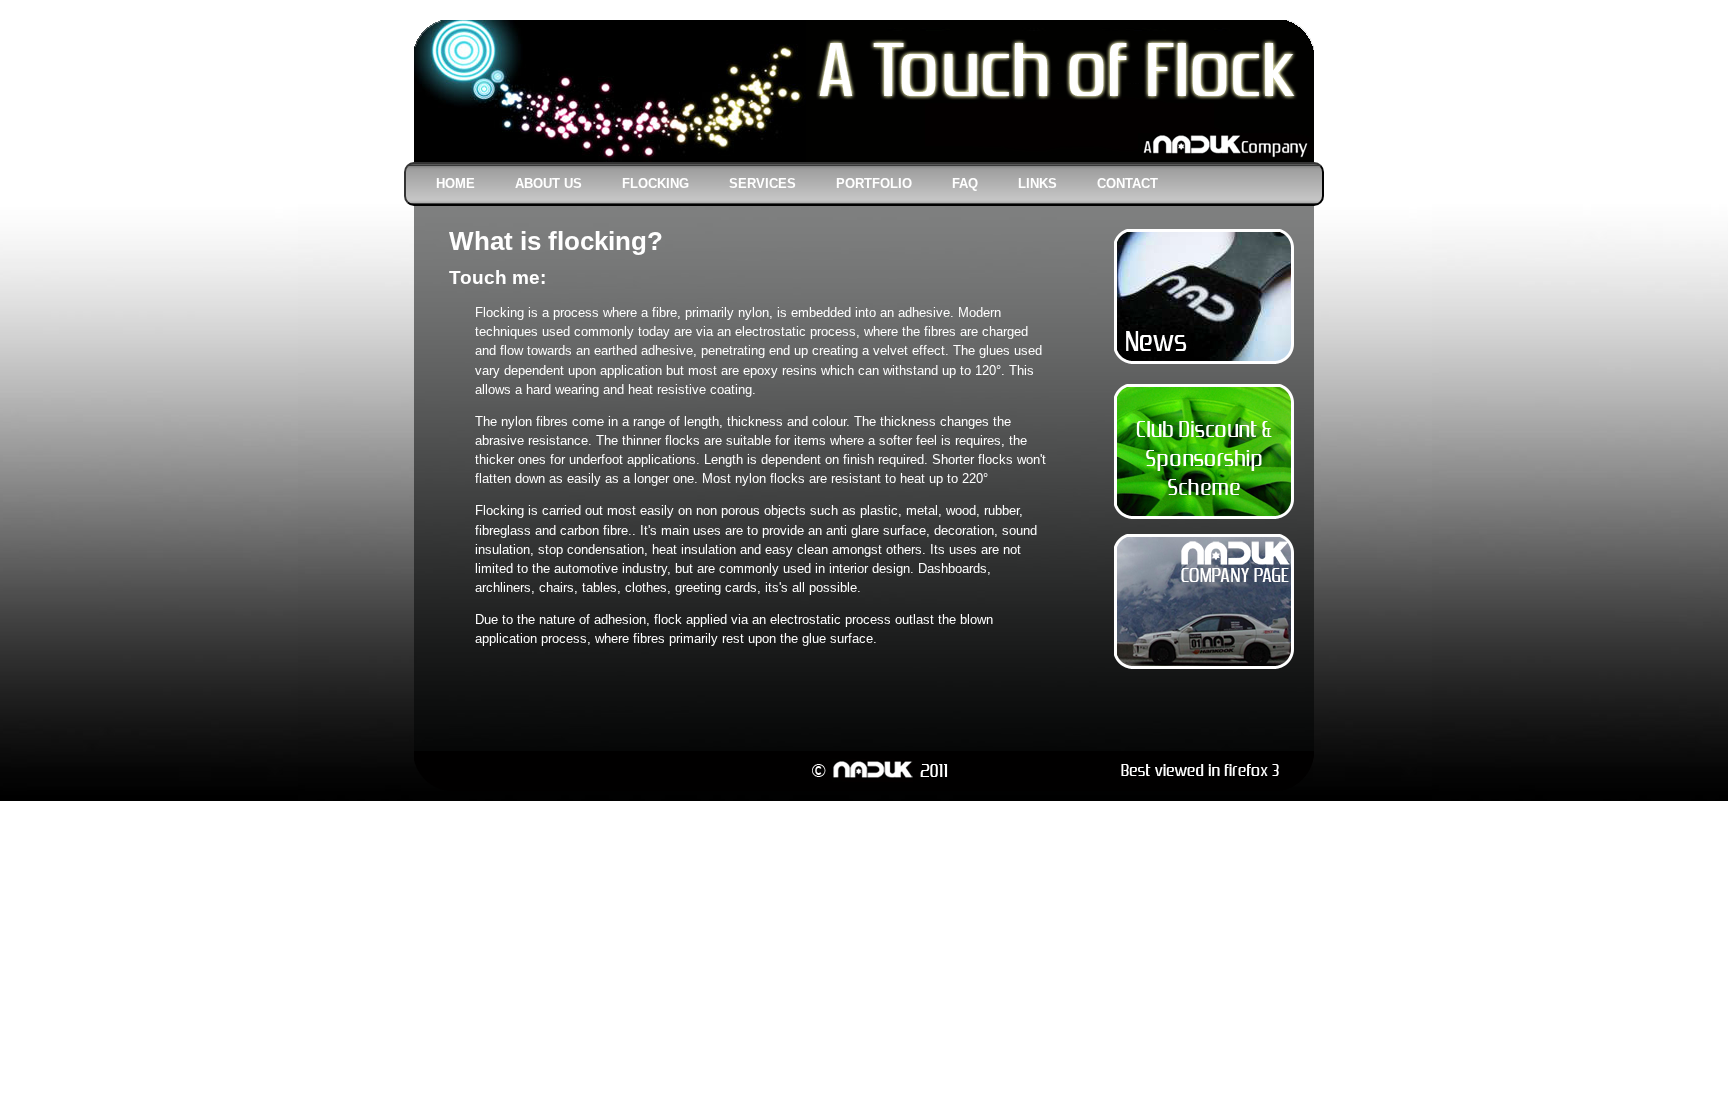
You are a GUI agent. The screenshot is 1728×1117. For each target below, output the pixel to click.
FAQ (965, 183)
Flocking (655, 183)
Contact (1127, 183)
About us (548, 183)
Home (455, 183)
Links (1037, 183)
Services (762, 183)
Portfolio (874, 183)
